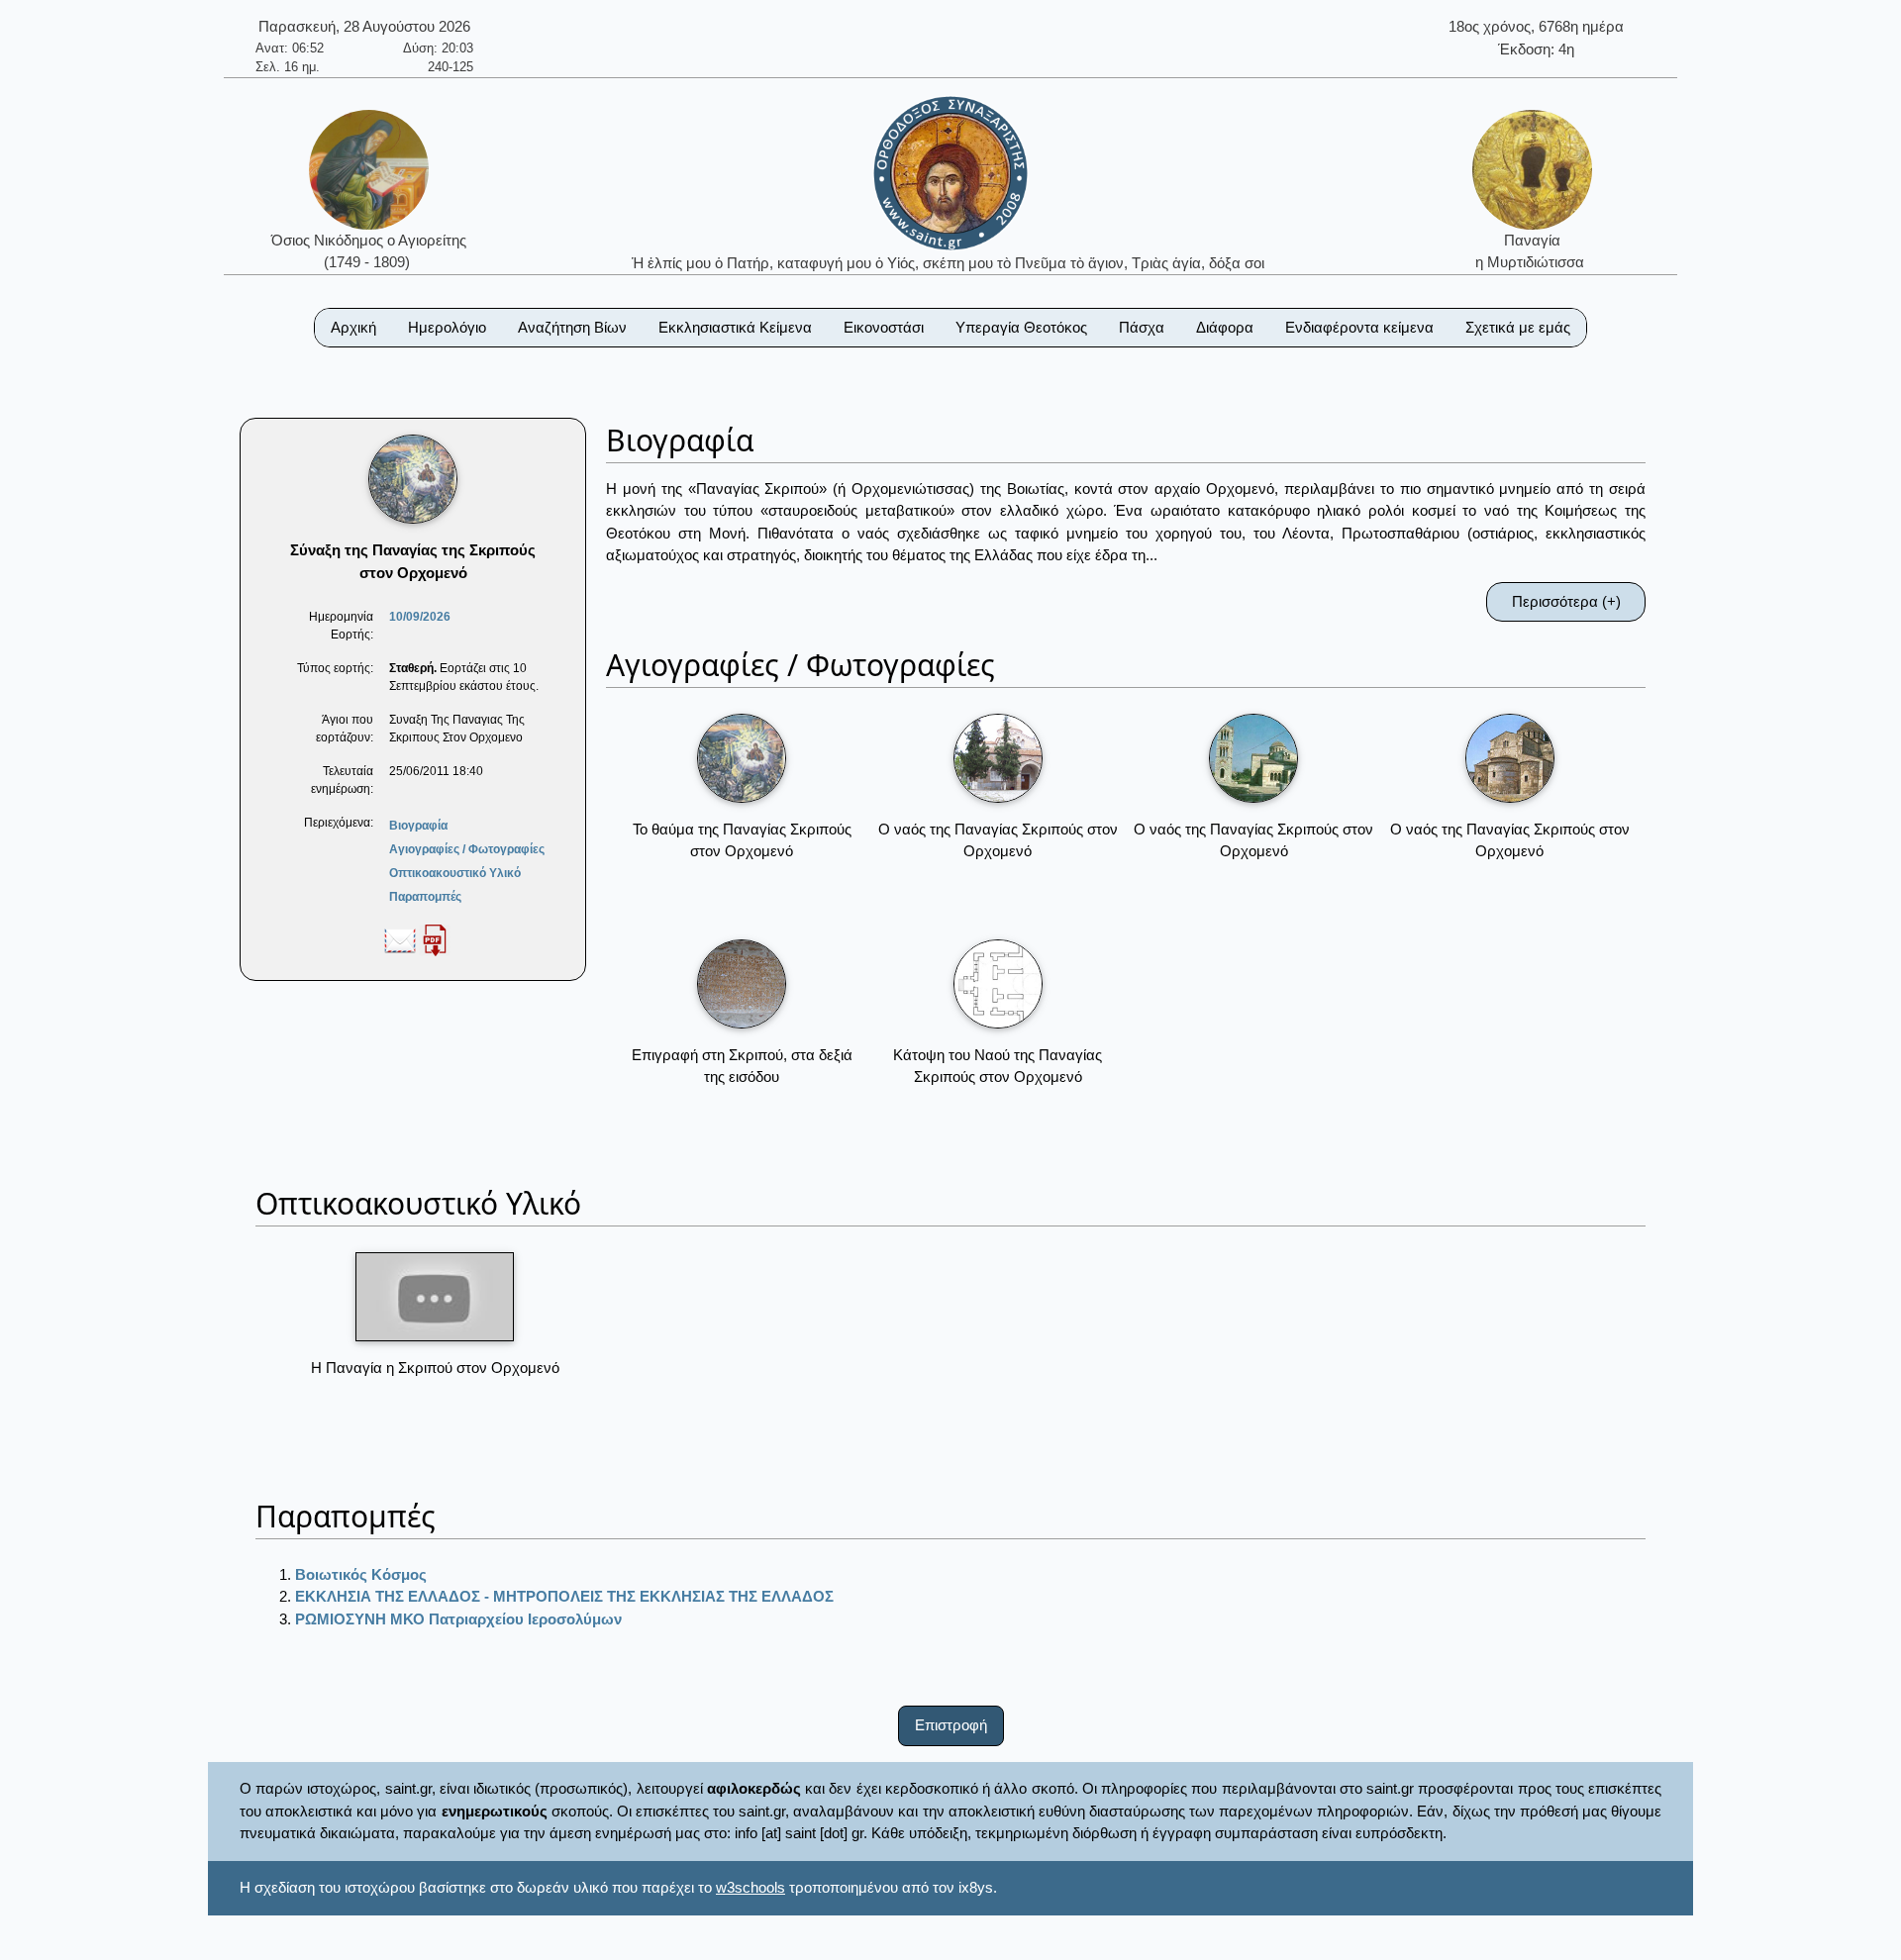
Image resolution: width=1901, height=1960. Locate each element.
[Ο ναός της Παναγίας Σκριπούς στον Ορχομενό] (998, 758)
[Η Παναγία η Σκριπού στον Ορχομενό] (435, 1297)
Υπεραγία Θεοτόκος (1021, 327)
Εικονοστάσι (884, 327)
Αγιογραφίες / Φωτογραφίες (467, 849)
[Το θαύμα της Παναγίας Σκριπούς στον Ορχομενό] (742, 758)
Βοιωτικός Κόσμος (361, 1574)
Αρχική (353, 327)
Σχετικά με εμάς (1518, 327)
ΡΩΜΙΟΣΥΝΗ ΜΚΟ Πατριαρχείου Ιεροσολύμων (458, 1619)
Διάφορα (1225, 327)
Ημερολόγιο (447, 327)
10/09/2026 (420, 617)
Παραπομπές (425, 897)
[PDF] (435, 939)
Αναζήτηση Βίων (572, 327)
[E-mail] (400, 939)
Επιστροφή (951, 1725)
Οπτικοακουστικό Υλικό (455, 873)
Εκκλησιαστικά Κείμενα (735, 327)
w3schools (750, 1887)
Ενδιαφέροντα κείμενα (1359, 327)
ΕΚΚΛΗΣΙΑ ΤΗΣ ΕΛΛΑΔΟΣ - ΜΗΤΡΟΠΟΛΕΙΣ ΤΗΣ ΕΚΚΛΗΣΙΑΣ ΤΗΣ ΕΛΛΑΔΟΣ (564, 1596)
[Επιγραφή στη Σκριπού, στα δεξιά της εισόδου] (742, 984)
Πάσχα (1142, 327)
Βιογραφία (418, 826)
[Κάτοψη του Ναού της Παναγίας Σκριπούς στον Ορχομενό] (998, 984)
